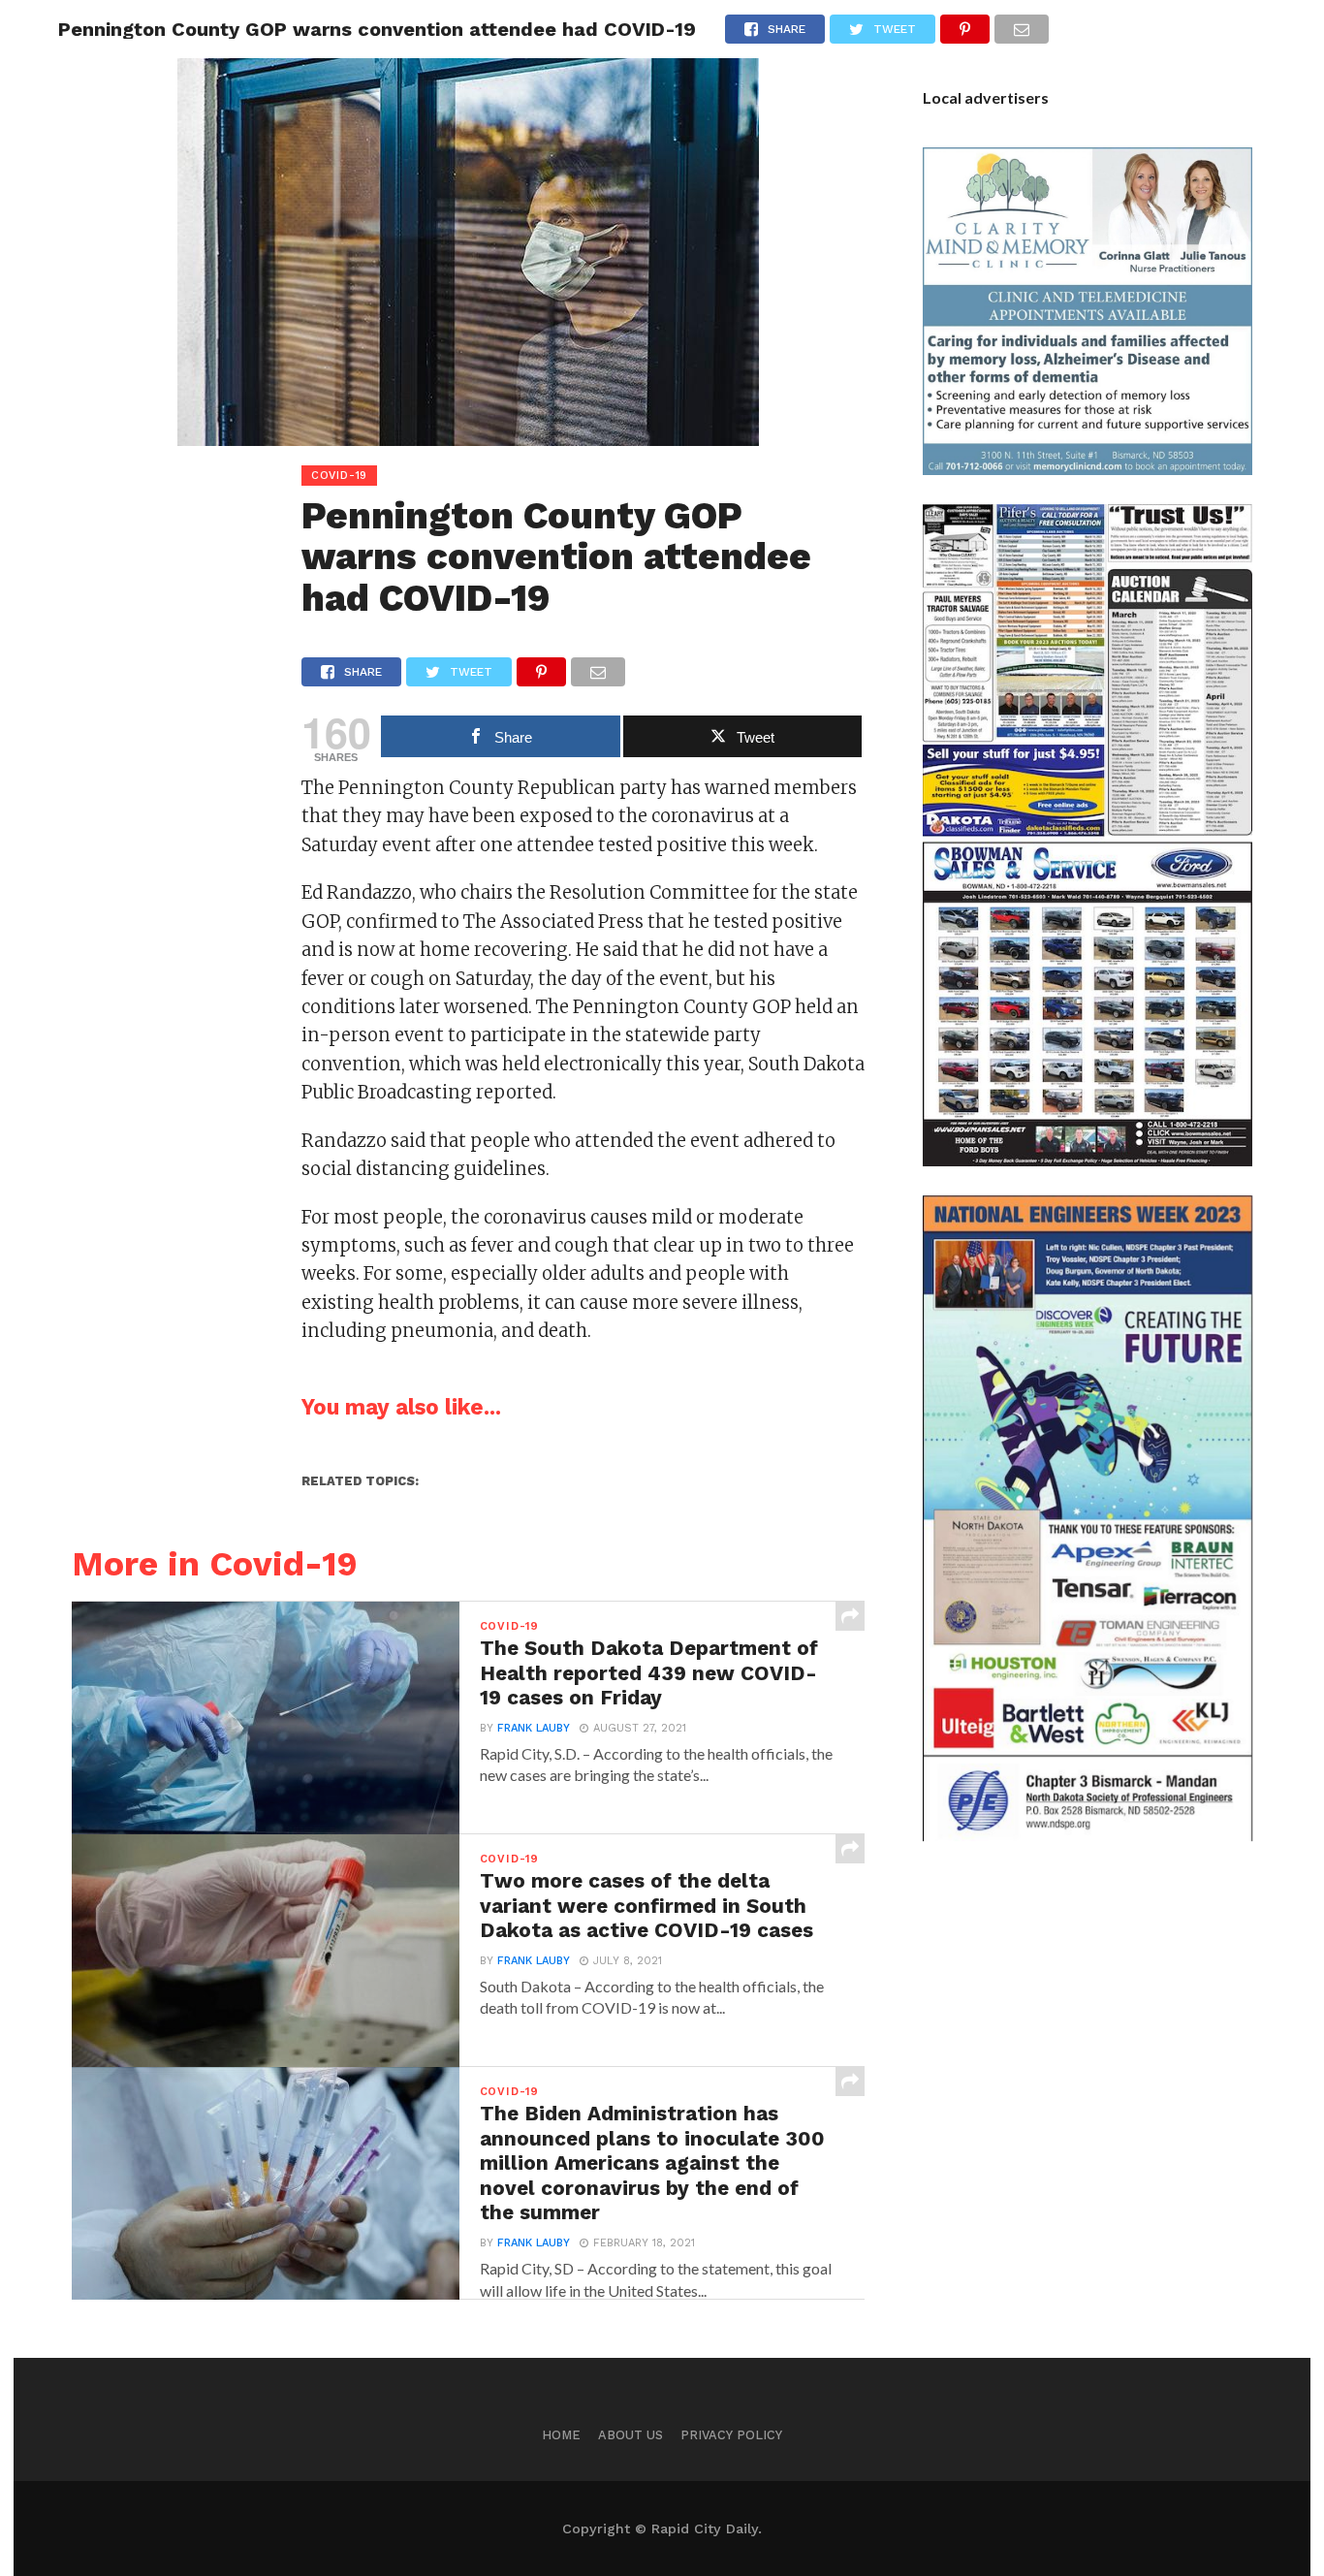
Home (561, 2435)
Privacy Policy (731, 2435)
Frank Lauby (534, 1728)
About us (630, 2435)
